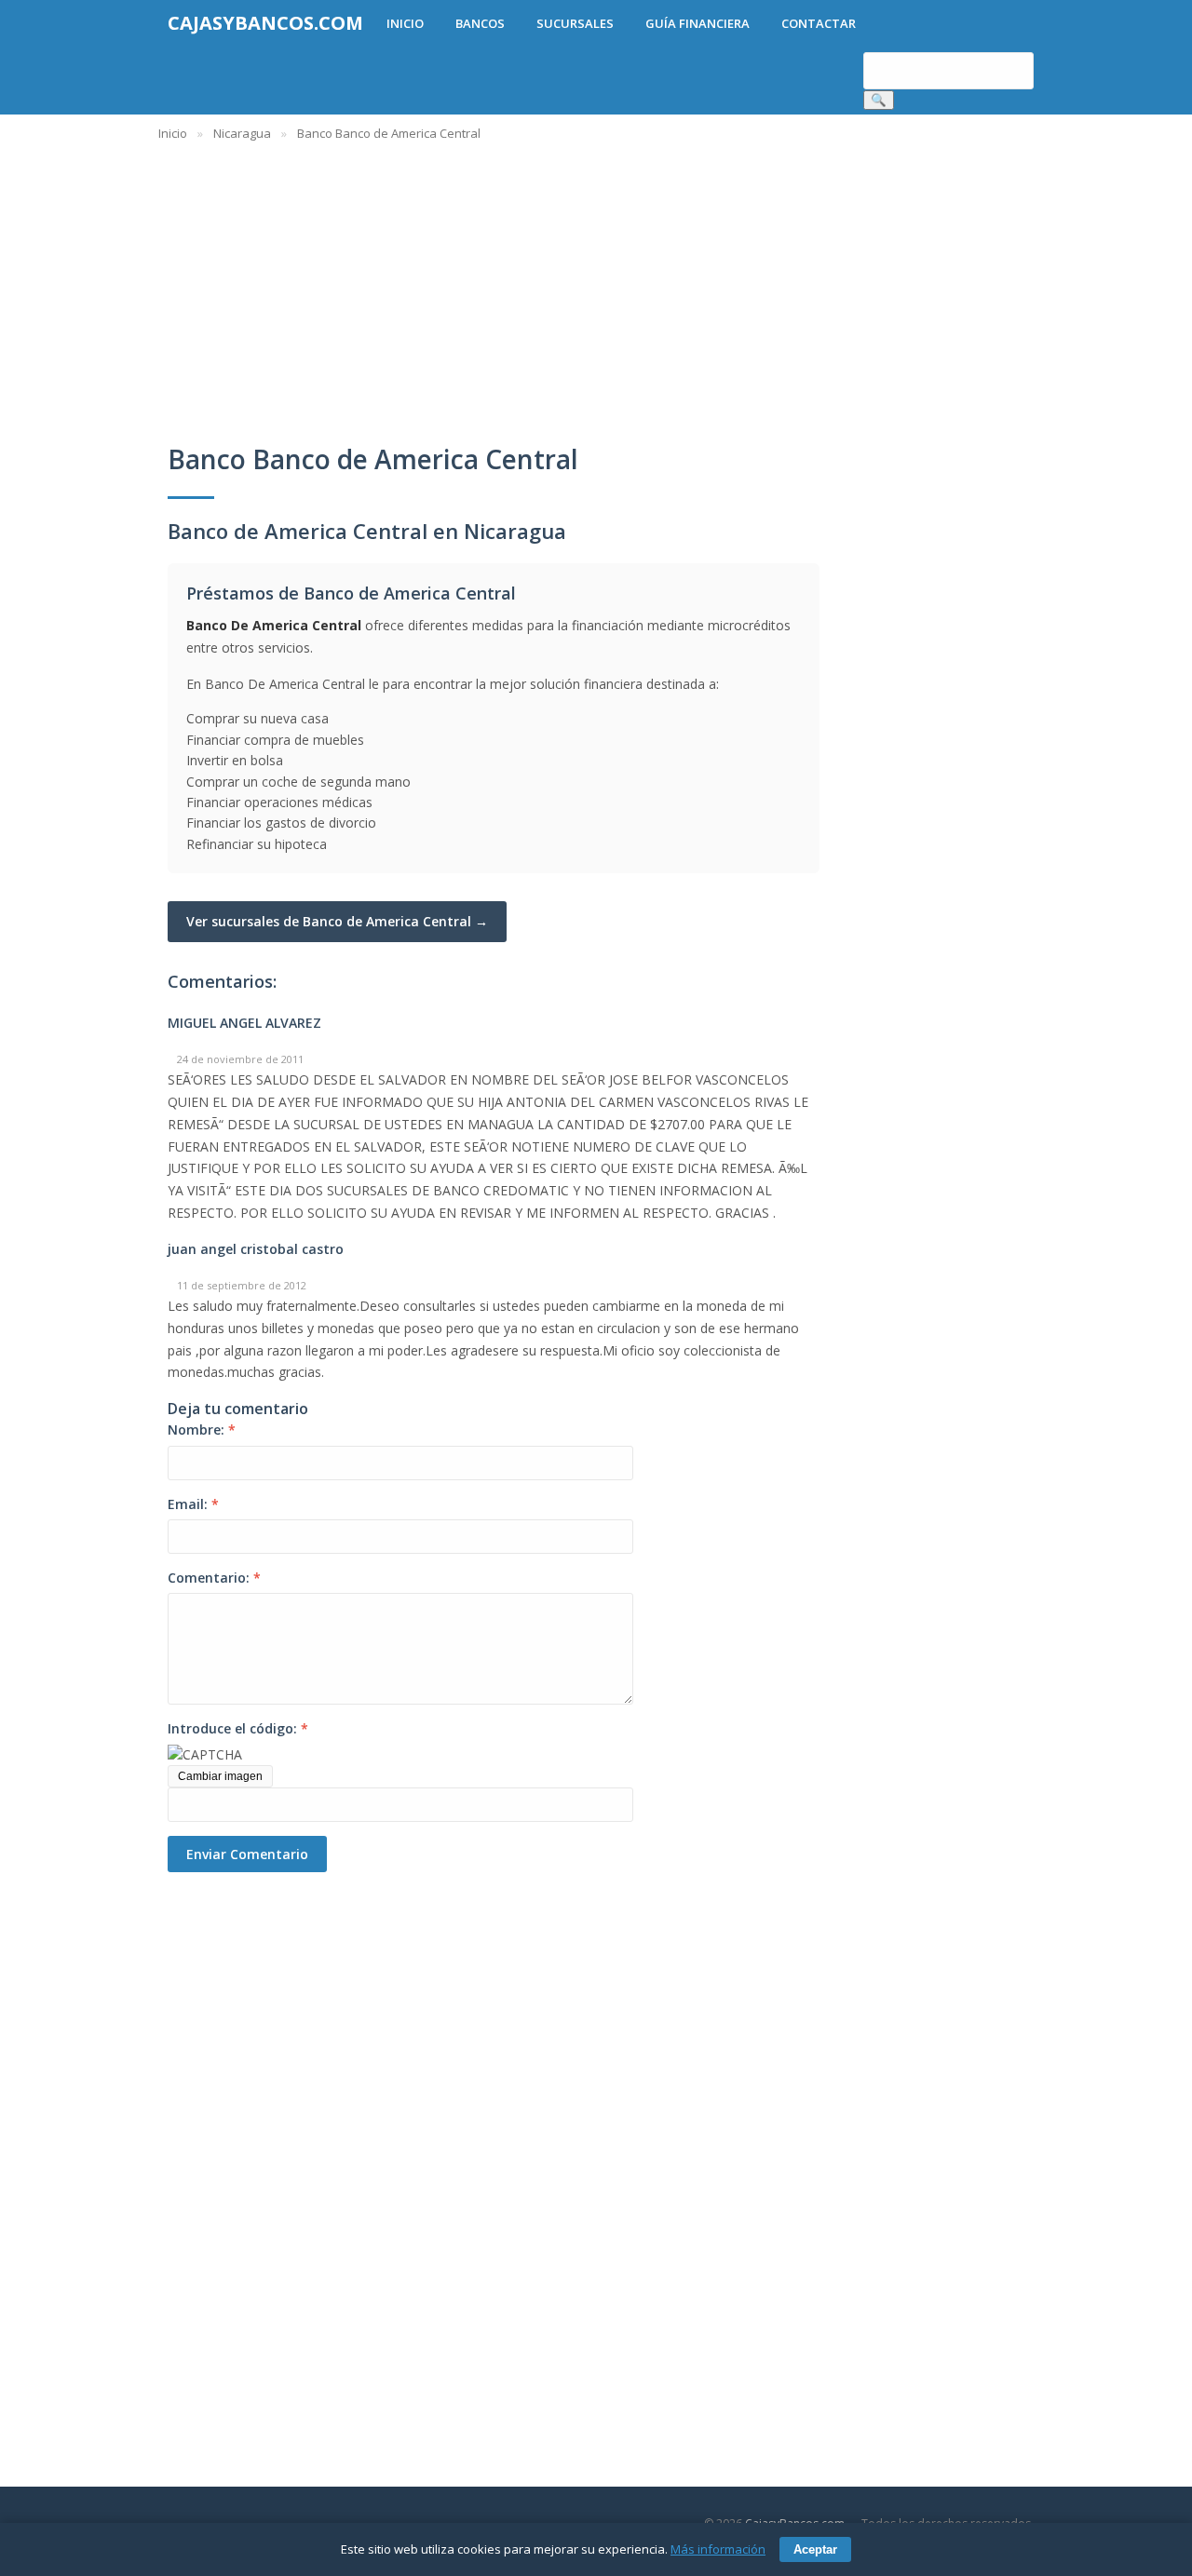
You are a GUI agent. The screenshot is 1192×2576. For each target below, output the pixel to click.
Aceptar (815, 2549)
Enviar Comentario (247, 1854)
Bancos (480, 23)
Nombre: (202, 1430)
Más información (718, 2549)
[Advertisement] (270, 2151)
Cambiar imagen (220, 1776)
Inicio (405, 23)
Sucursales (575, 23)
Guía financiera (698, 23)
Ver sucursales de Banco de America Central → (337, 921)
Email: (193, 1504)
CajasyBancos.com (265, 23)
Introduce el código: (238, 1728)
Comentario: (214, 1578)
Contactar (819, 23)
